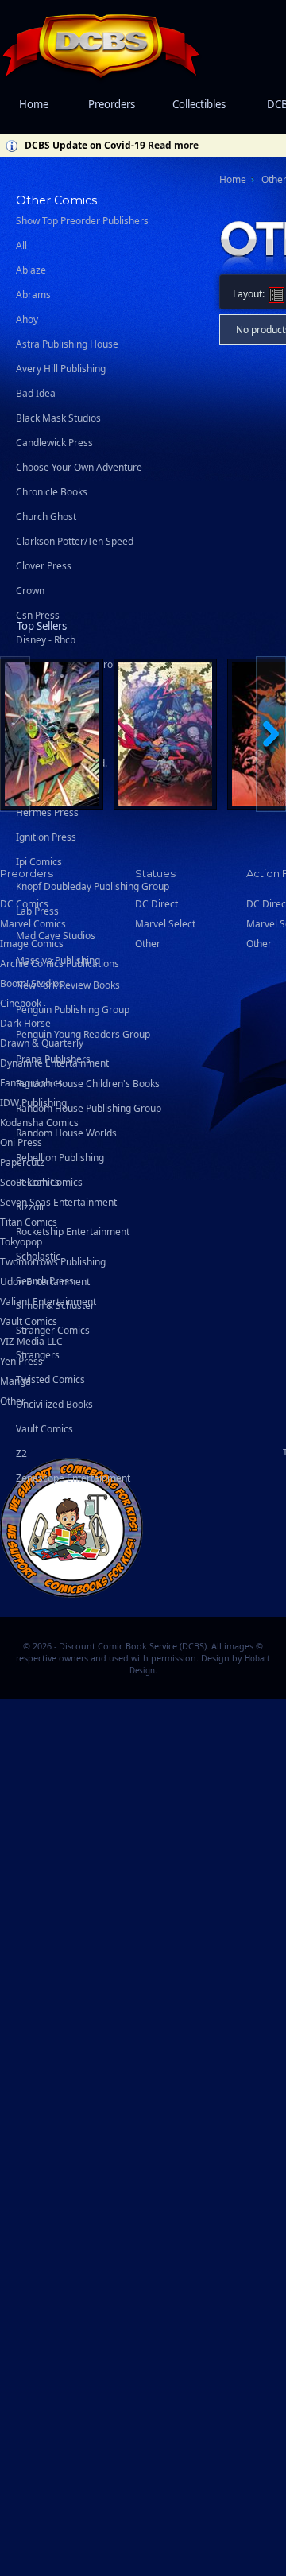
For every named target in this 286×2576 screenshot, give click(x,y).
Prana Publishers (53, 1059)
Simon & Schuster (55, 1305)
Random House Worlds (66, 1133)
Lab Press (37, 911)
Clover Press (44, 566)
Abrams (33, 295)
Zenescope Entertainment (73, 1478)
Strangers (38, 1355)
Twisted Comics (50, 1379)
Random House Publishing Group (89, 1108)
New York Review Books (68, 985)
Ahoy (27, 319)
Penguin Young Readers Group (83, 1034)
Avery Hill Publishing (61, 369)
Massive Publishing (58, 960)
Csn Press (38, 615)
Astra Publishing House (67, 344)
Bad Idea (36, 393)
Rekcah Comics (49, 1182)
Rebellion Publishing (60, 1158)
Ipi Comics (39, 862)
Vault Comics (44, 1429)
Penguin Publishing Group (73, 1010)
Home (34, 104)
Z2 (21, 1453)
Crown (30, 591)
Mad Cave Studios (56, 936)
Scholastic (38, 1256)
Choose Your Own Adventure (79, 467)
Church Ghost (46, 517)
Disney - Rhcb (46, 640)
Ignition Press (46, 837)
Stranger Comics (53, 1330)
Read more (173, 145)
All (21, 245)
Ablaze (31, 270)
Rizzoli (30, 1207)
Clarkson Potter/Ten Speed (75, 541)
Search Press (45, 1281)
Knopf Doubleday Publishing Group (93, 886)
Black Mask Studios (58, 418)
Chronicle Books (52, 492)
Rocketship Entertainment (73, 1232)
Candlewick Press (54, 443)
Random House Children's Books (88, 1084)
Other (13, 1401)
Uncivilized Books (54, 1404)
